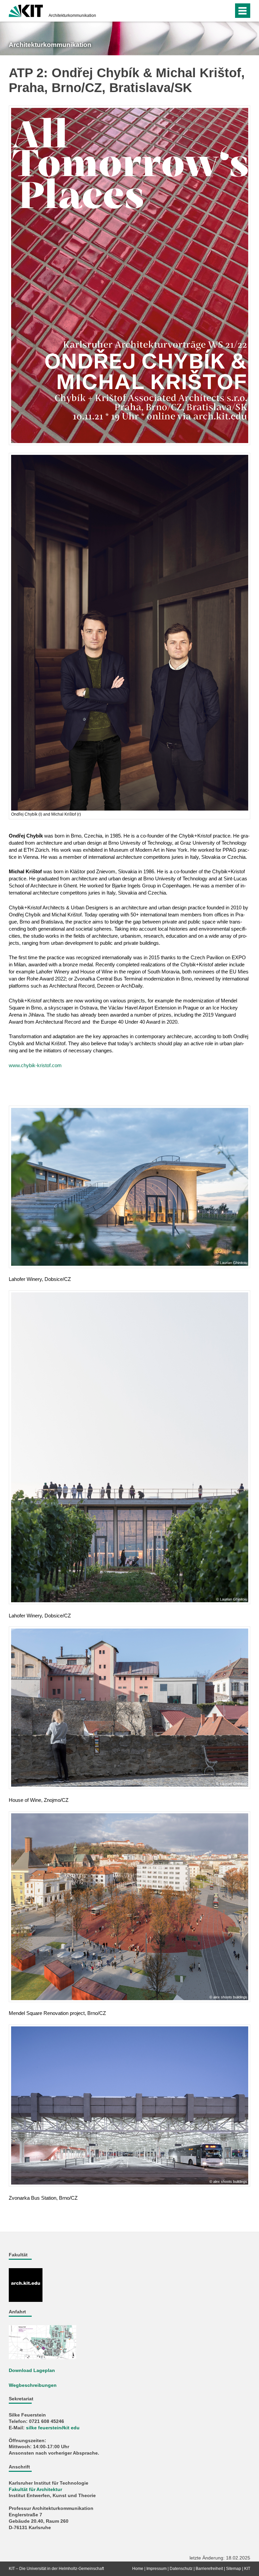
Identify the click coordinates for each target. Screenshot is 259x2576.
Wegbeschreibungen (33, 2385)
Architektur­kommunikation (72, 16)
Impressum (156, 2569)
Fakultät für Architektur (35, 2490)
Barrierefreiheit (209, 2569)
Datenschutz (181, 2569)
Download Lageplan (32, 2370)
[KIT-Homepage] (26, 10)
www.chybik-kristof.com (35, 1065)
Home (138, 2569)
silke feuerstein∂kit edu (53, 2428)
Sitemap (234, 2569)
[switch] (227, 11)
